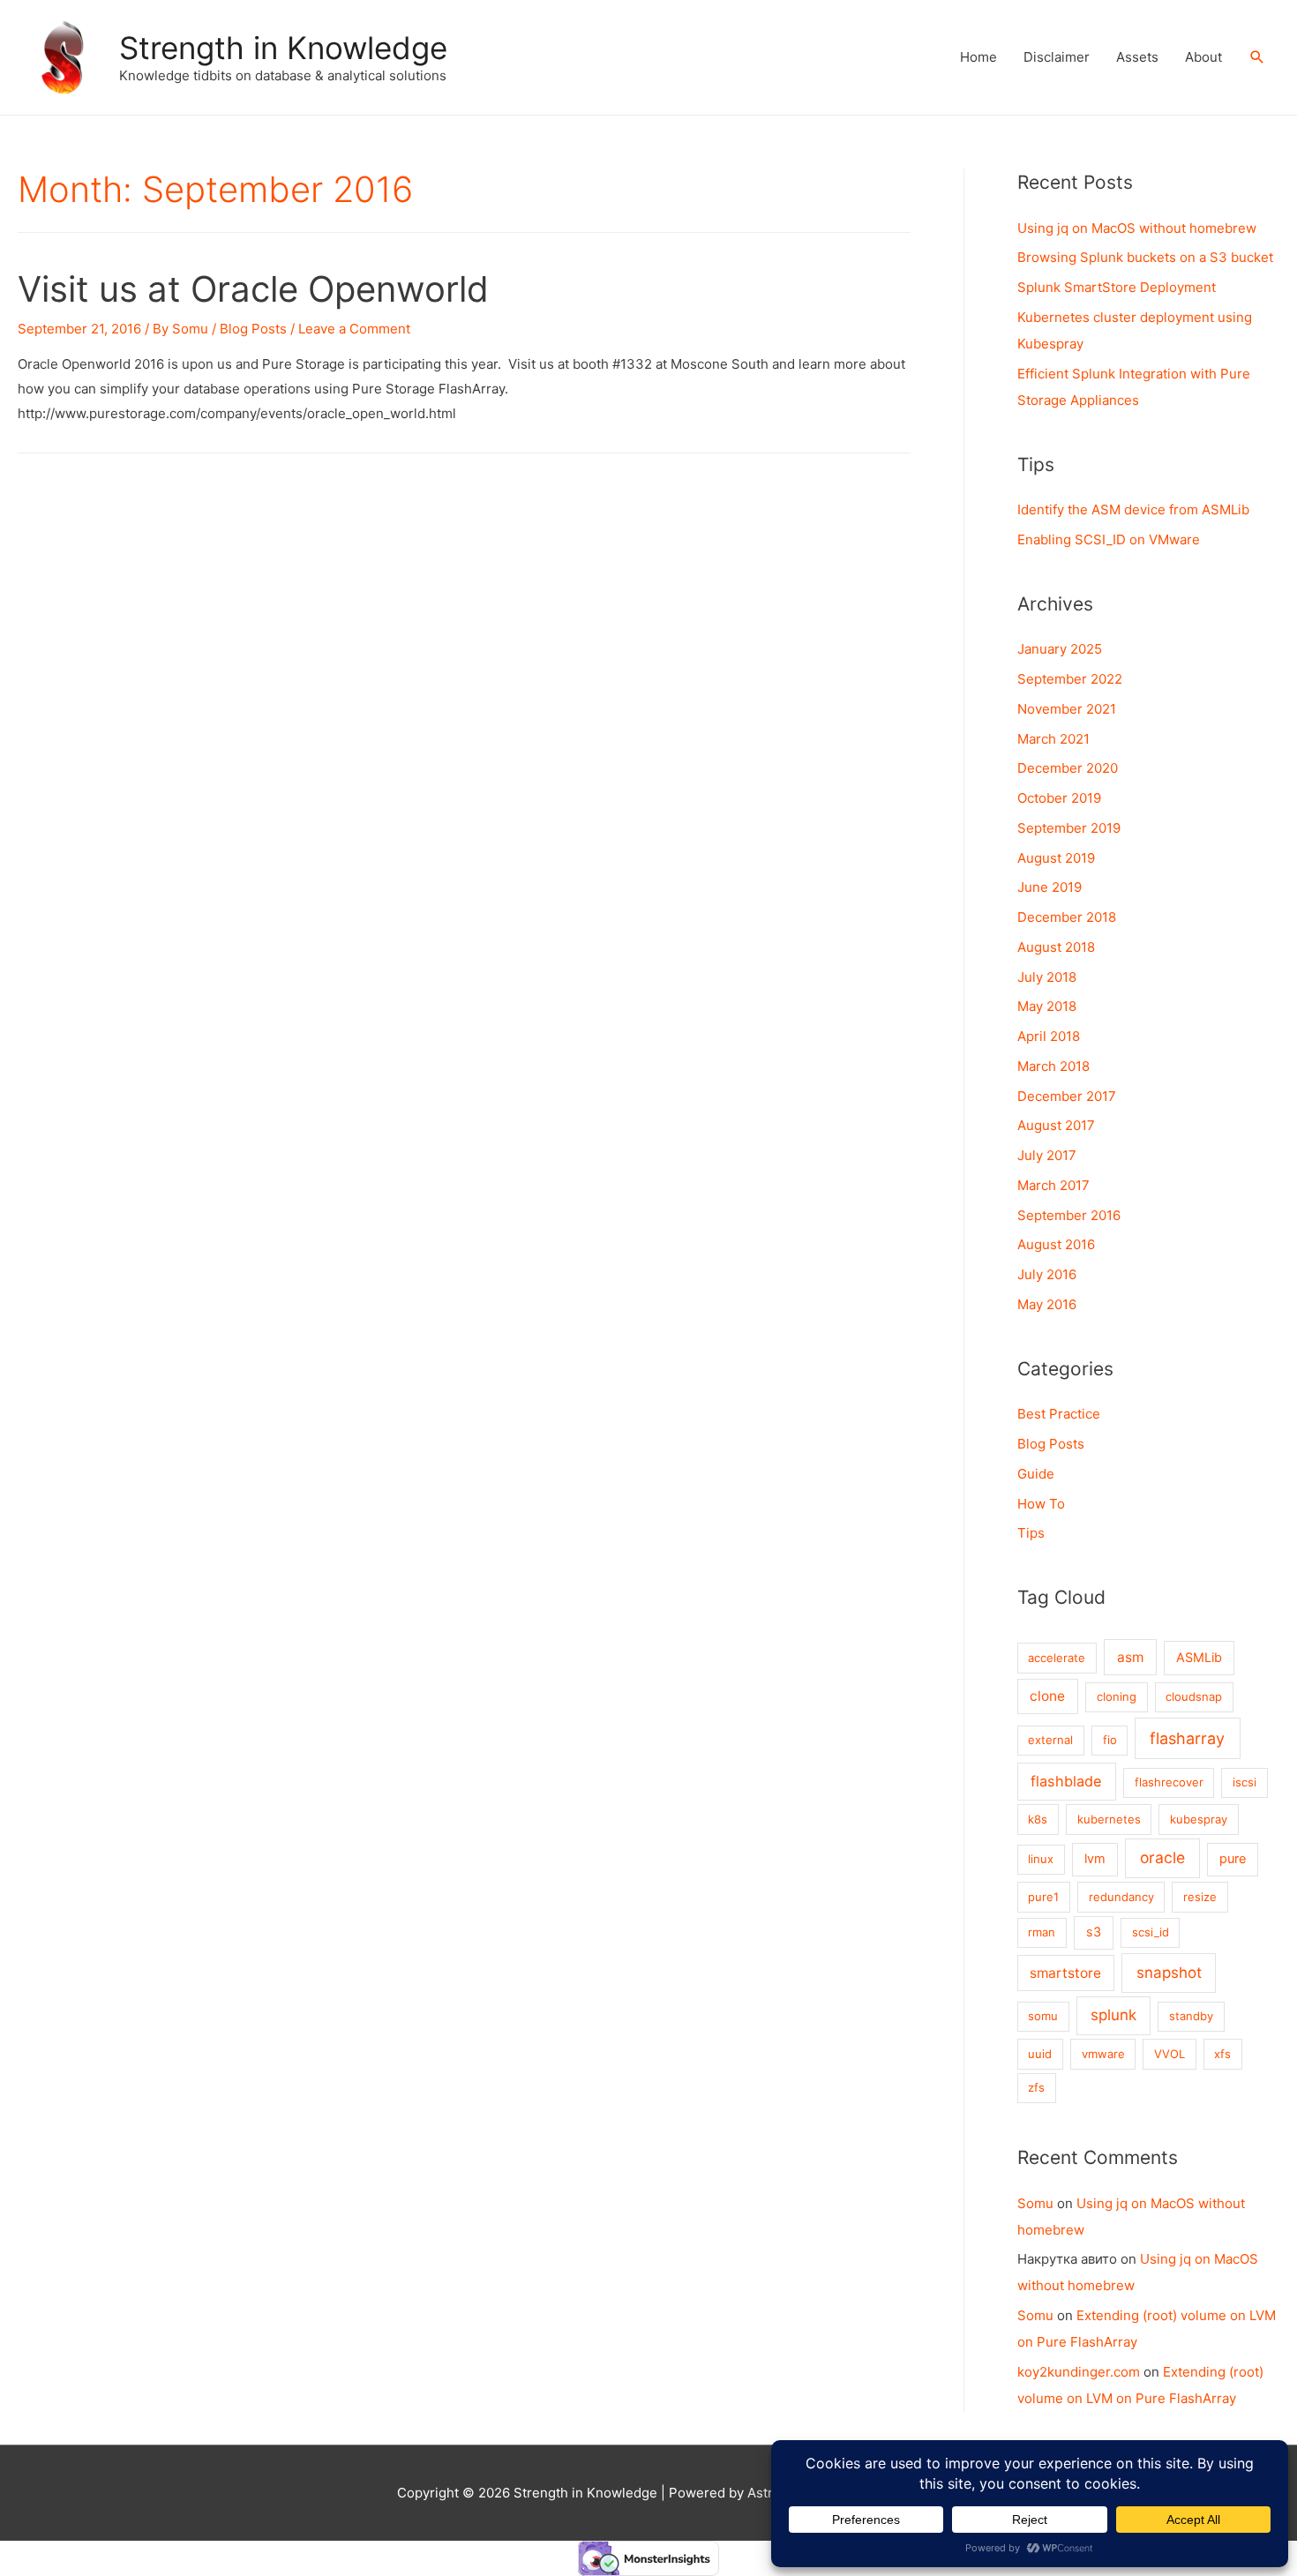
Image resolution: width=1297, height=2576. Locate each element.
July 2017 (1047, 1155)
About (1203, 57)
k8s (1038, 1819)
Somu (1035, 2203)
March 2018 (1053, 1066)
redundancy (1121, 1897)
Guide (1036, 1474)
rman (1042, 1932)
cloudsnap (1194, 1696)
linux (1041, 1859)
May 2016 (1047, 1304)
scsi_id (1151, 1932)
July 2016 (1047, 1274)
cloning (1117, 1696)
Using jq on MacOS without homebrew (1137, 228)
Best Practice (1059, 1414)
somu (1043, 2016)
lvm (1095, 1859)
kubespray (1199, 1819)
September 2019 (1069, 828)
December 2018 (1067, 917)
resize (1200, 1897)
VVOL (1170, 2054)
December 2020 (1068, 768)
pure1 (1043, 1897)
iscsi (1245, 1782)
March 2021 (1053, 739)
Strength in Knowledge (283, 48)
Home (978, 57)
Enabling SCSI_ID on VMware (1109, 539)
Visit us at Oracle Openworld (253, 289)
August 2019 (1056, 858)
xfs (1222, 2054)
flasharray (1187, 1738)
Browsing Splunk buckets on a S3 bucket (1145, 257)
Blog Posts (253, 329)
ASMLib (1199, 1658)
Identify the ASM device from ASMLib (1133, 509)
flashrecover (1169, 1782)
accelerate (1057, 1658)
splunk (1113, 2015)
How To (1041, 1504)
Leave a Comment (354, 329)
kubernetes (1109, 1819)
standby (1191, 2016)
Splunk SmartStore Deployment (1117, 287)
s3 (1094, 1932)
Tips (1031, 1533)
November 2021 (1067, 709)
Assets (1137, 57)
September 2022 (1070, 679)
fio (1110, 1740)
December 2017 (1067, 1096)
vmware (1103, 2054)
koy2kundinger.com (1079, 2372)
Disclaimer (1057, 57)
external (1050, 1740)
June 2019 (1050, 887)
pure (1233, 1859)
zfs (1036, 2087)
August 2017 (1056, 1125)
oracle (1162, 1857)
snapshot (1169, 1973)
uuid (1040, 2054)
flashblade (1066, 1781)
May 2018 (1047, 1006)
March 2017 (1053, 1185)
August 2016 (1056, 1244)
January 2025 (1060, 649)
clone (1047, 1696)
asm (1130, 1657)
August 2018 (1056, 947)
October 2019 (1059, 798)
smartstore (1065, 1973)
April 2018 (1049, 1036)
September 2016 (1069, 1215)
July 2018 (1047, 977)
